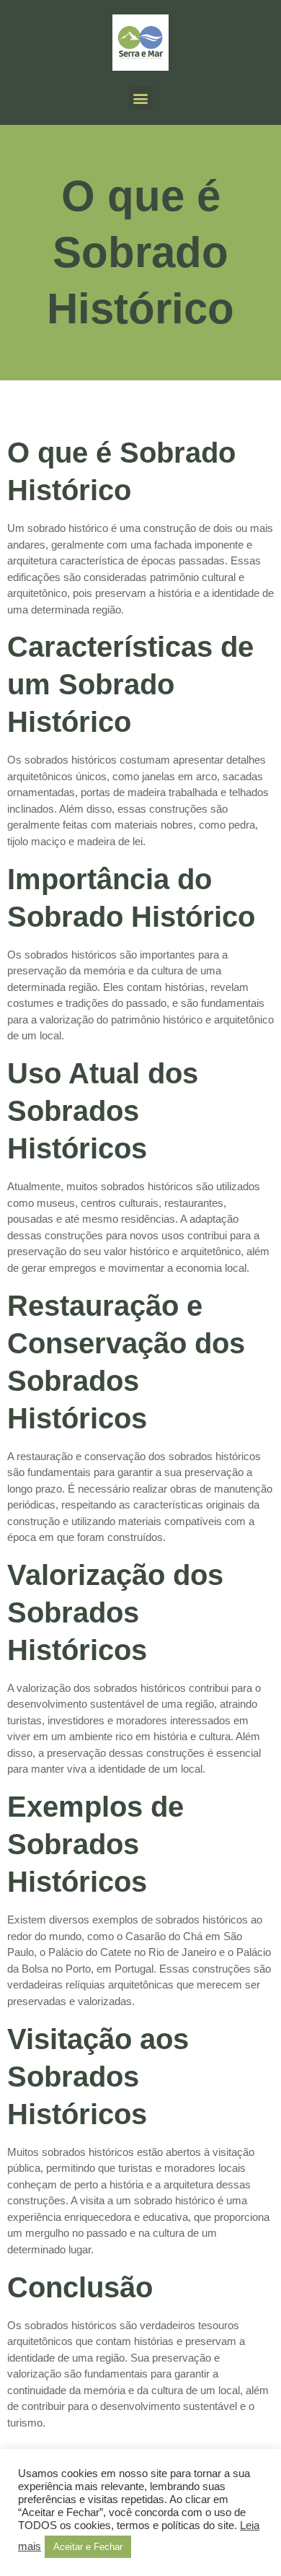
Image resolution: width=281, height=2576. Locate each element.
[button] (141, 98)
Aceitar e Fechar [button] (88, 2547)
